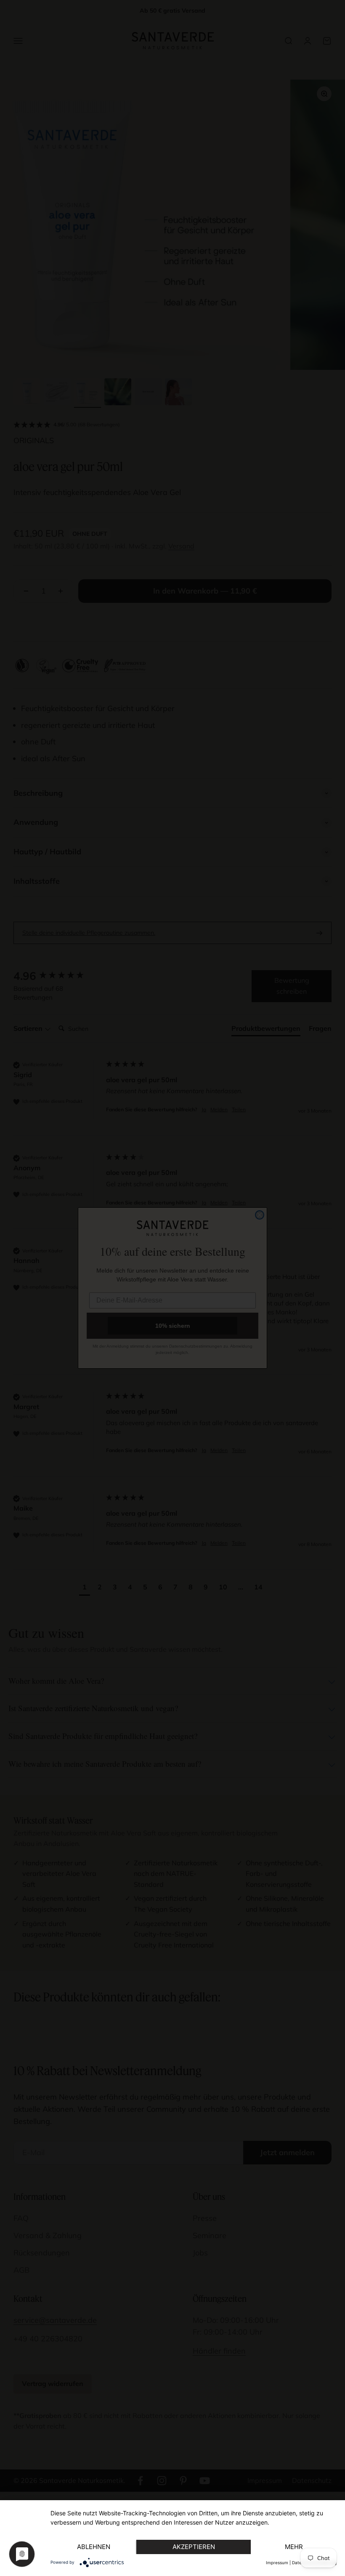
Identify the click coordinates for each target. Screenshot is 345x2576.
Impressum (277, 2563)
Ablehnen (94, 2547)
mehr (294, 2547)
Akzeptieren (194, 2547)
